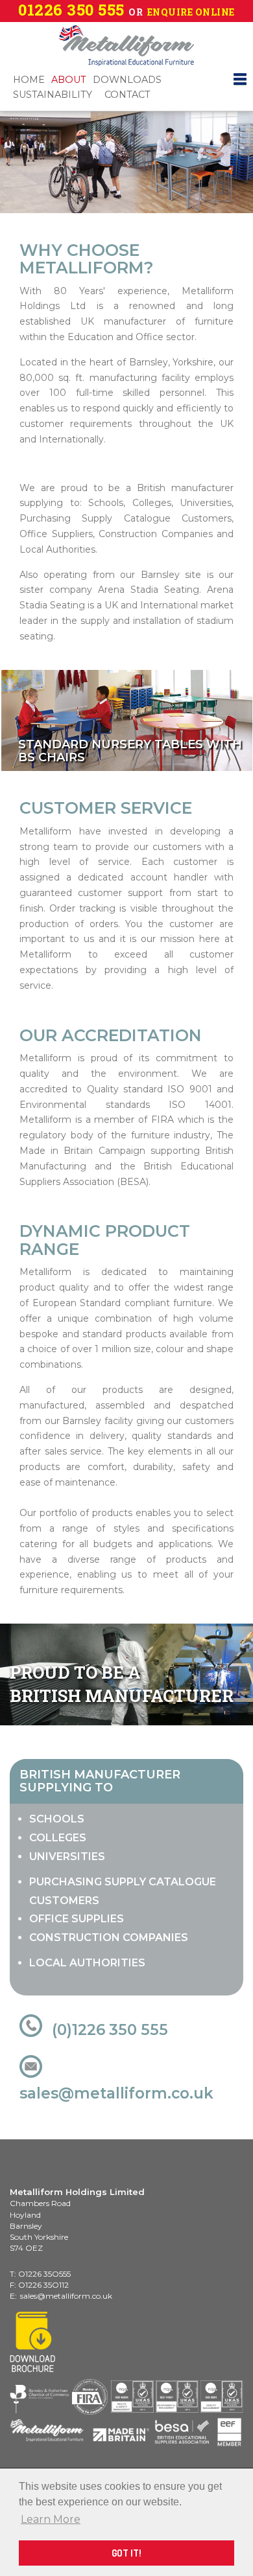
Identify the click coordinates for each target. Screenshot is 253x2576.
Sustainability (53, 95)
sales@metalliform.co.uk (116, 2093)
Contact (127, 95)
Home (29, 80)
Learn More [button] (51, 2519)
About (69, 80)
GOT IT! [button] (126, 2553)
